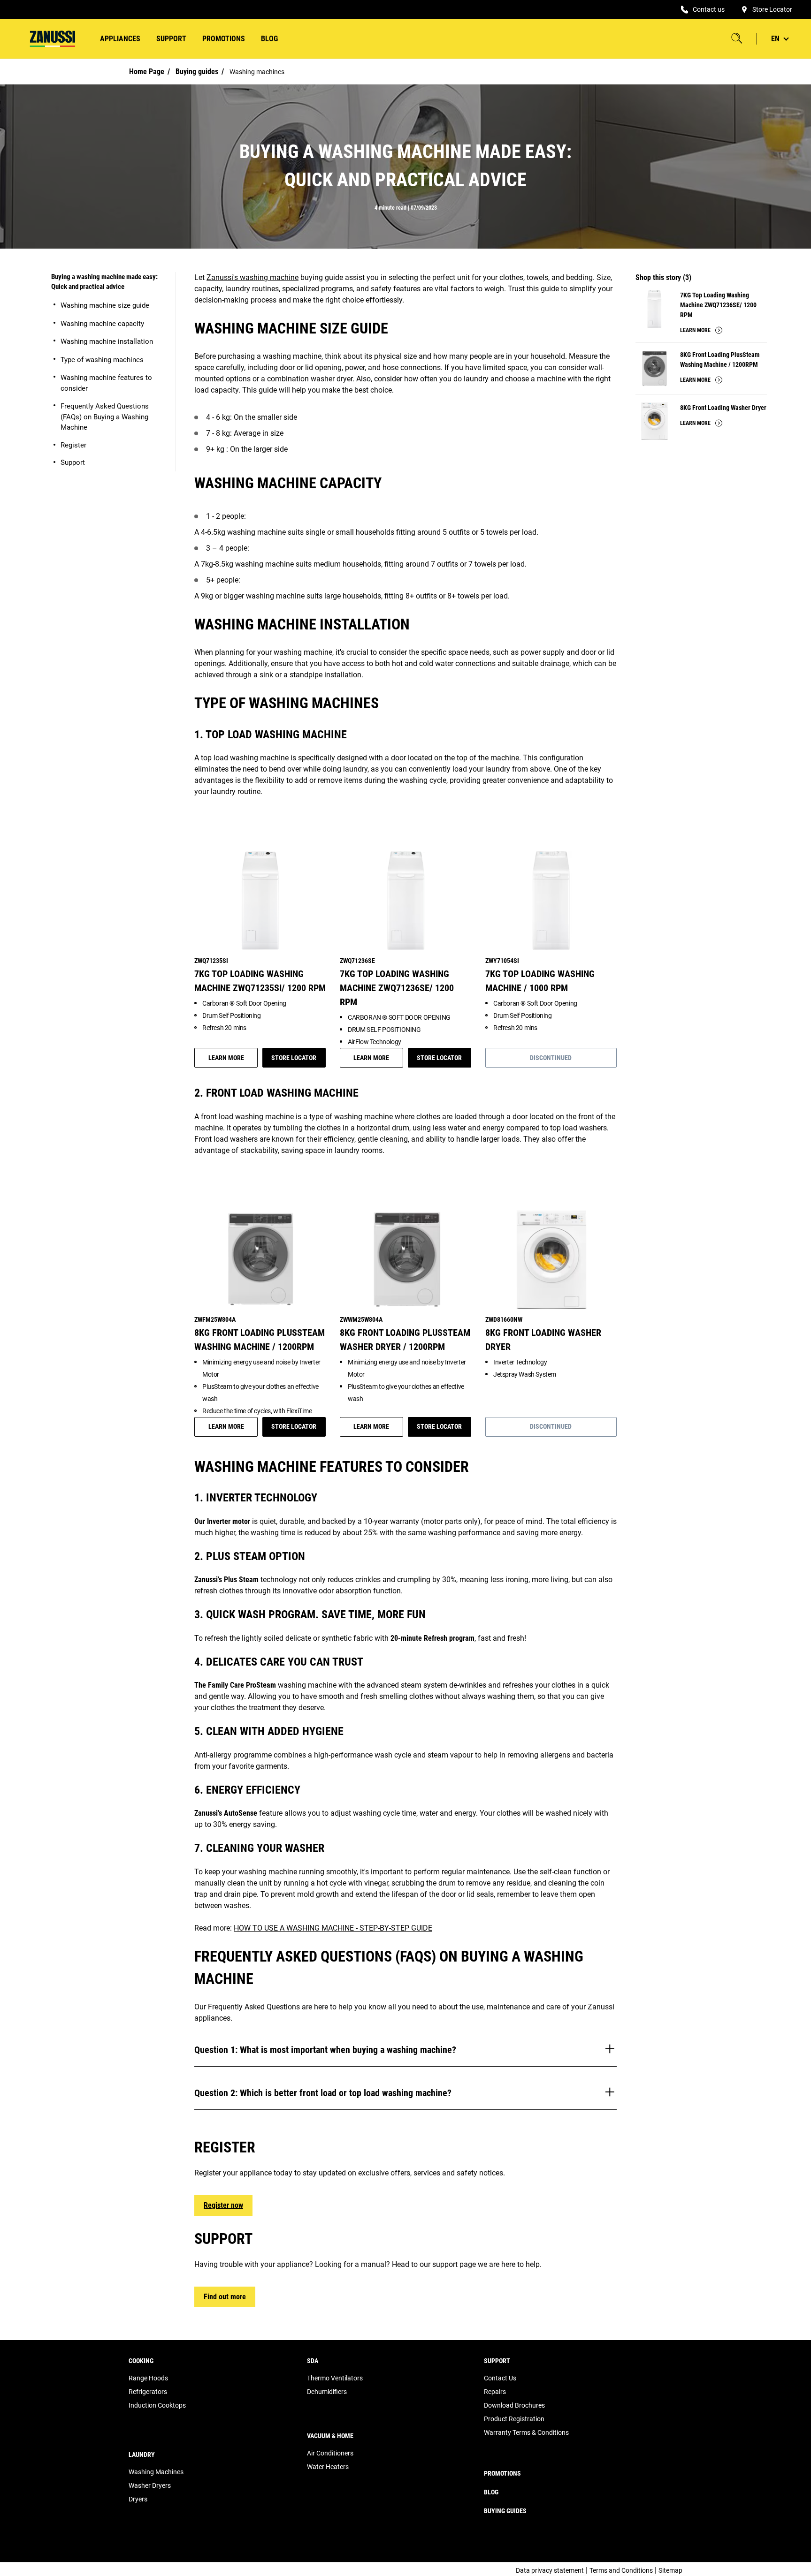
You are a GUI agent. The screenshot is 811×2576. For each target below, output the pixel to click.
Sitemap (670, 2570)
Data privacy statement (550, 2570)
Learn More (226, 1058)
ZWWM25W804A (361, 1319)
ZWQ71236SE (357, 961)
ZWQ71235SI (211, 961)
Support (73, 462)
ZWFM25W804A (215, 1319)
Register (73, 445)
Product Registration (514, 2419)
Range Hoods (148, 2378)
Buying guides (197, 72)
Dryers (138, 2499)
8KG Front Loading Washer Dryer (723, 408)
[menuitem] (120, 39)
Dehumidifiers (327, 2392)
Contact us (709, 9)
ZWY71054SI (502, 961)
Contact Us (500, 2378)
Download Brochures (514, 2405)
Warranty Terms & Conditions (526, 2432)
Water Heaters (328, 2467)
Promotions (224, 39)
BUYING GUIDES (505, 2511)
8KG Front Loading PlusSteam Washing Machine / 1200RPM (260, 1340)
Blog (269, 39)
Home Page (147, 72)
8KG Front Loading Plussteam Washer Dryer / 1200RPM (405, 1340)
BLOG (491, 2492)
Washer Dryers (150, 2485)
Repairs (495, 2392)
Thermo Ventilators (335, 2378)
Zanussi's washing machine (252, 277)
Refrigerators (148, 2392)
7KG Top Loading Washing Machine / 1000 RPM (540, 981)
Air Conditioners (330, 2453)
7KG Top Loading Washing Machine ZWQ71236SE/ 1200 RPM (397, 988)
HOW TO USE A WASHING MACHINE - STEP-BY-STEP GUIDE (333, 1928)
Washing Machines (156, 2472)
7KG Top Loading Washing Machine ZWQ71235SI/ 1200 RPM (260, 981)
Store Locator (772, 9)
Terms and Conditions (621, 2570)
